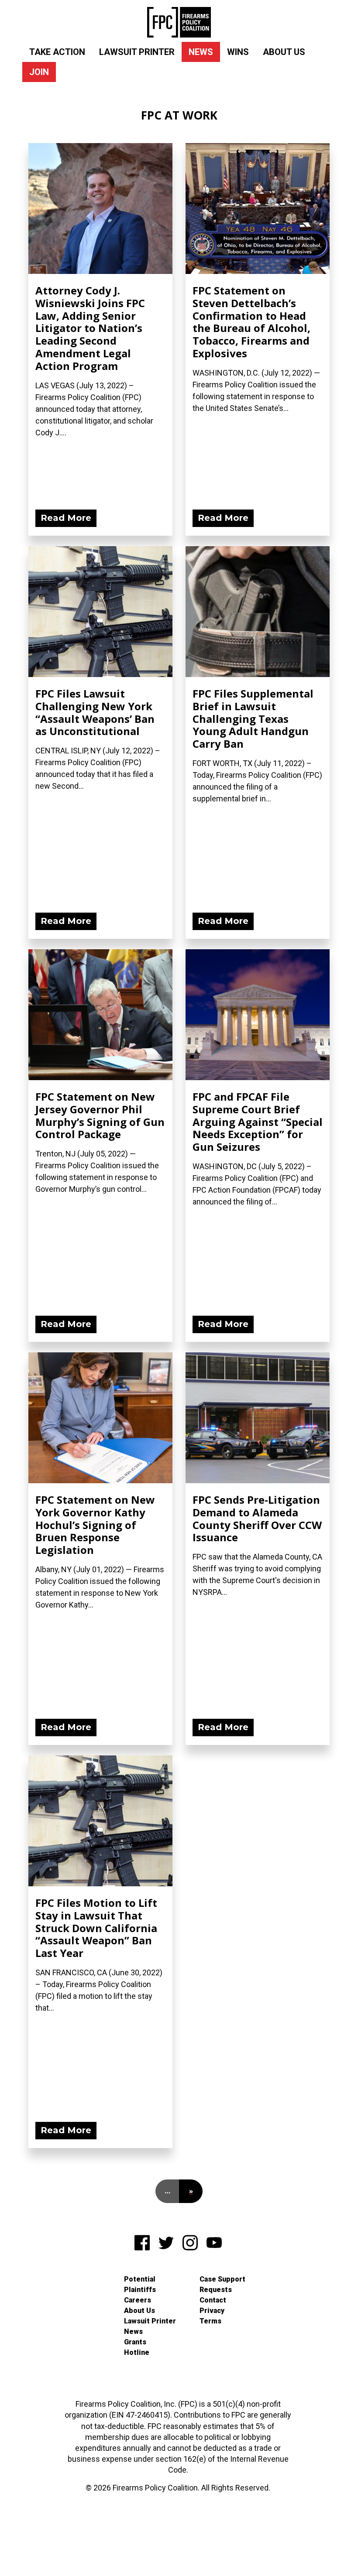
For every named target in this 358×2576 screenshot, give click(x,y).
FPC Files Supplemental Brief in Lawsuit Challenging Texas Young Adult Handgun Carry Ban (253, 718)
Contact (213, 2300)
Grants (135, 2342)
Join (39, 72)
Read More (66, 518)
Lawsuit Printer (137, 52)
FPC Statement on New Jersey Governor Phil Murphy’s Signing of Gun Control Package (100, 1115)
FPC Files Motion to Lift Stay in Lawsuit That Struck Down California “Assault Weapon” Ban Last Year (96, 1928)
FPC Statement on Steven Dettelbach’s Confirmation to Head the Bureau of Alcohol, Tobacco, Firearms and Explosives (251, 322)
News (201, 52)
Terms (210, 2321)
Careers (138, 2300)
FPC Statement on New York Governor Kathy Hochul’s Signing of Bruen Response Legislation (95, 1525)
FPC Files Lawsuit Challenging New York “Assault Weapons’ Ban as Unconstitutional (95, 712)
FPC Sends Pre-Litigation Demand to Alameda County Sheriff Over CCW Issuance (257, 1518)
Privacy (212, 2311)
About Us (284, 52)
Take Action (57, 52)
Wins (238, 52)
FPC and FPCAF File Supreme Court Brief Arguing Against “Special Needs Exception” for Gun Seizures (258, 1122)
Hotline (137, 2352)
